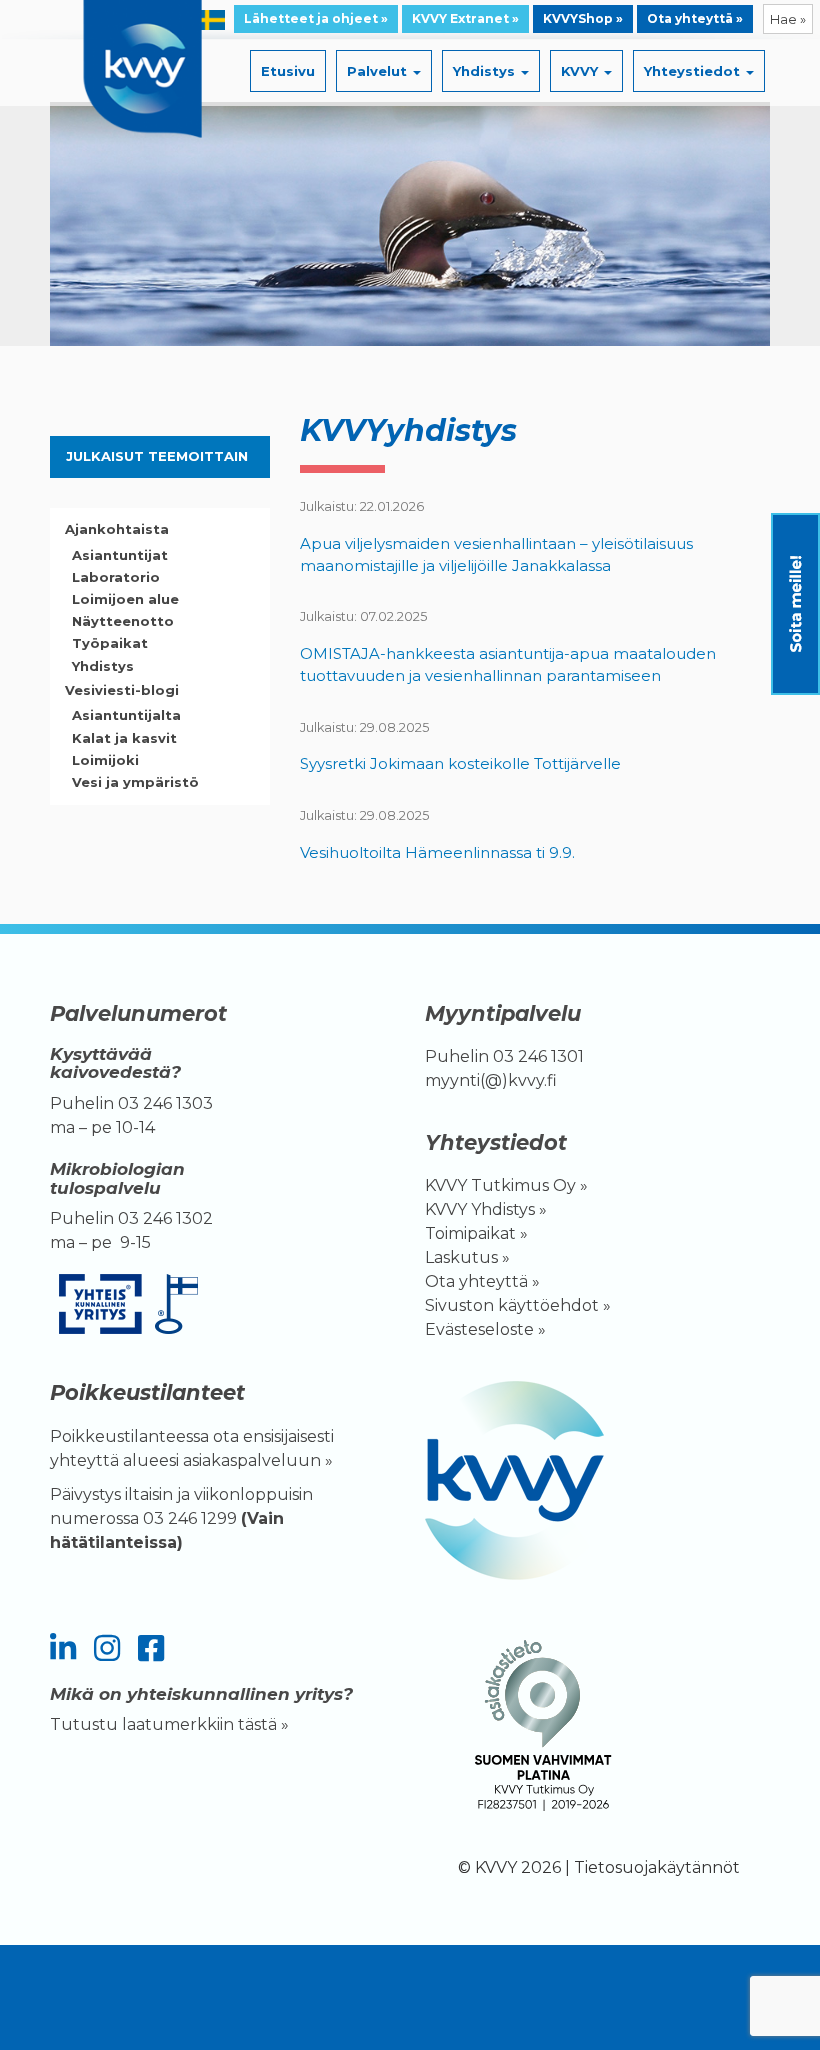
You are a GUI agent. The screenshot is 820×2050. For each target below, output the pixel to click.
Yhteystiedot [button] (694, 71)
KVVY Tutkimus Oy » (506, 1185)
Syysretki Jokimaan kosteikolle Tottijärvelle (460, 763)
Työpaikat (110, 643)
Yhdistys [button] (486, 71)
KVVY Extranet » (465, 18)
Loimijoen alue (125, 599)
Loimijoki (105, 760)
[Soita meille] (795, 604)
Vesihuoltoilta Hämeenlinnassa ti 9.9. (437, 852)
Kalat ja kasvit (124, 738)
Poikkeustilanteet (147, 1392)
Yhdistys (103, 666)
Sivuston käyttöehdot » (518, 1305)
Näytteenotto (123, 621)
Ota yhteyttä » (695, 18)
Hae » (788, 19)
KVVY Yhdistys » (486, 1209)
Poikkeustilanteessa (129, 1436)
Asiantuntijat (120, 555)
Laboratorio (116, 577)
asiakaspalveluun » (260, 1460)
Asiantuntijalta (126, 715)
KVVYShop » (583, 18)
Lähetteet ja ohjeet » (316, 18)
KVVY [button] (581, 71)
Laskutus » (467, 1257)
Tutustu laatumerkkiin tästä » (169, 1724)
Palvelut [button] (379, 71)
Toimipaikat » (476, 1233)
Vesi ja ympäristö (135, 782)
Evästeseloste (479, 1329)
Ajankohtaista (117, 529)
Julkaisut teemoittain (157, 456)
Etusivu (288, 71)
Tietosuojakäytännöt (657, 1867)
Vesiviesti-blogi (122, 690)
